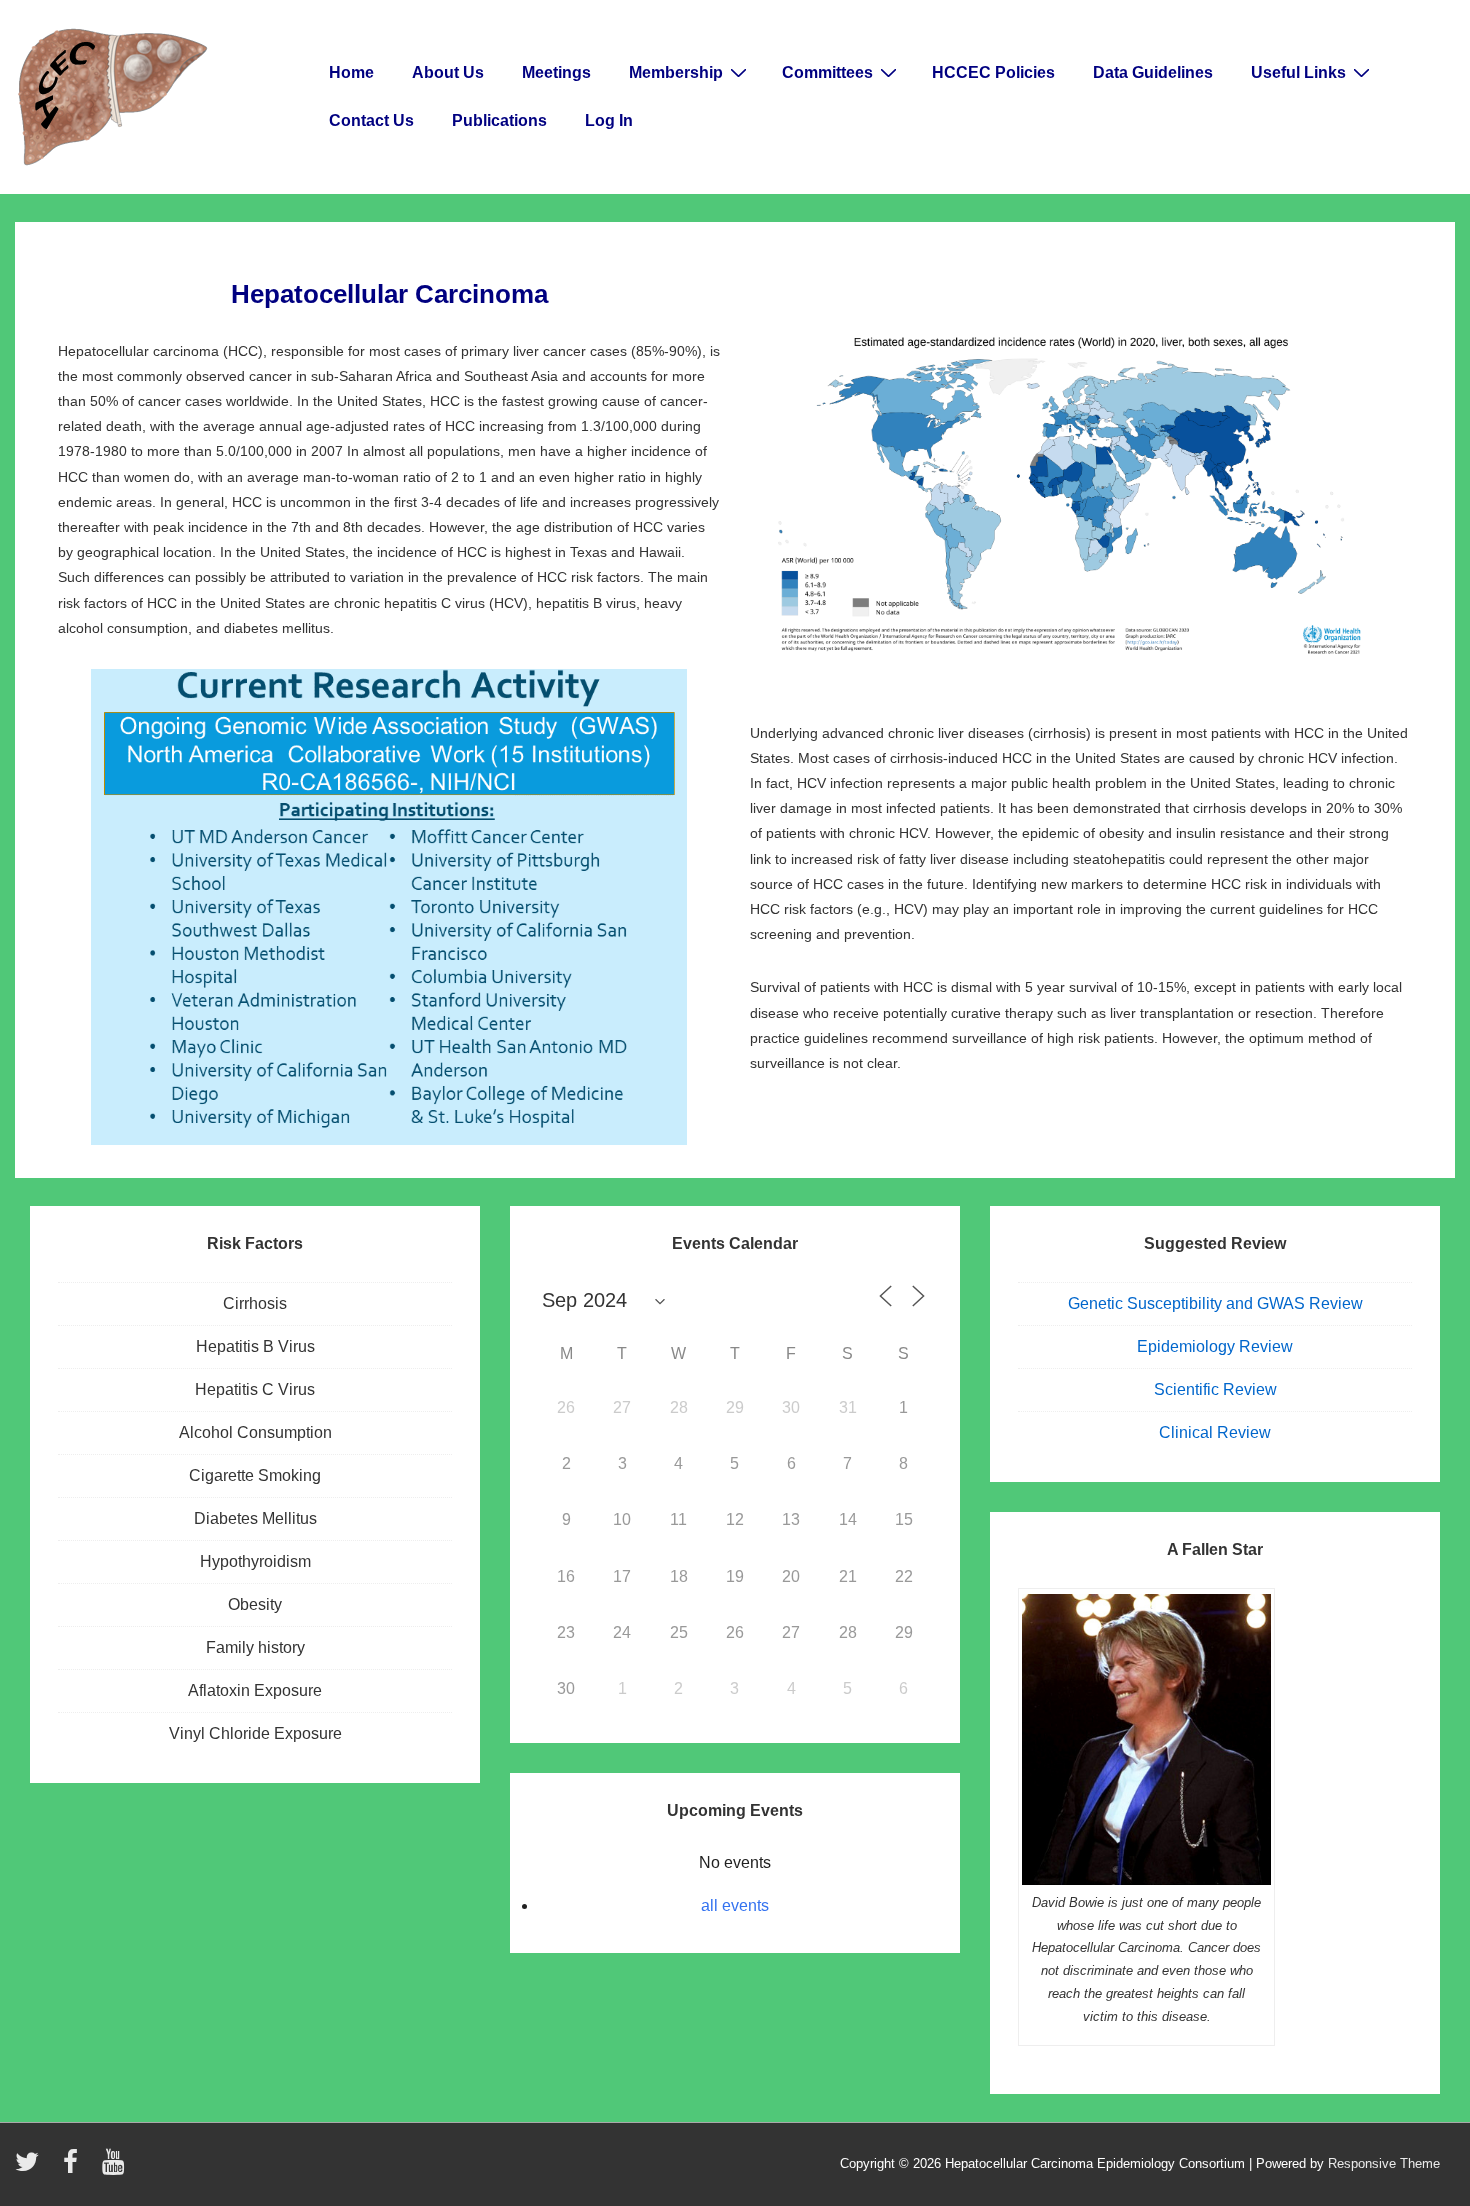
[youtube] (115, 2168)
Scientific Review (1215, 1389)
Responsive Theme (1384, 2163)
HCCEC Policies (993, 72)
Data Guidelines (1153, 72)
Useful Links (1298, 72)
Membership (676, 72)
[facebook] (75, 2168)
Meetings (556, 72)
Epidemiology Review (1215, 1346)
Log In (609, 120)
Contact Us (371, 120)
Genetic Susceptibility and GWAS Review (1215, 1303)
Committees (827, 72)
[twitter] (31, 2168)
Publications (499, 120)
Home (351, 72)
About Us (448, 72)
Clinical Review (1215, 1432)
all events (735, 1905)
